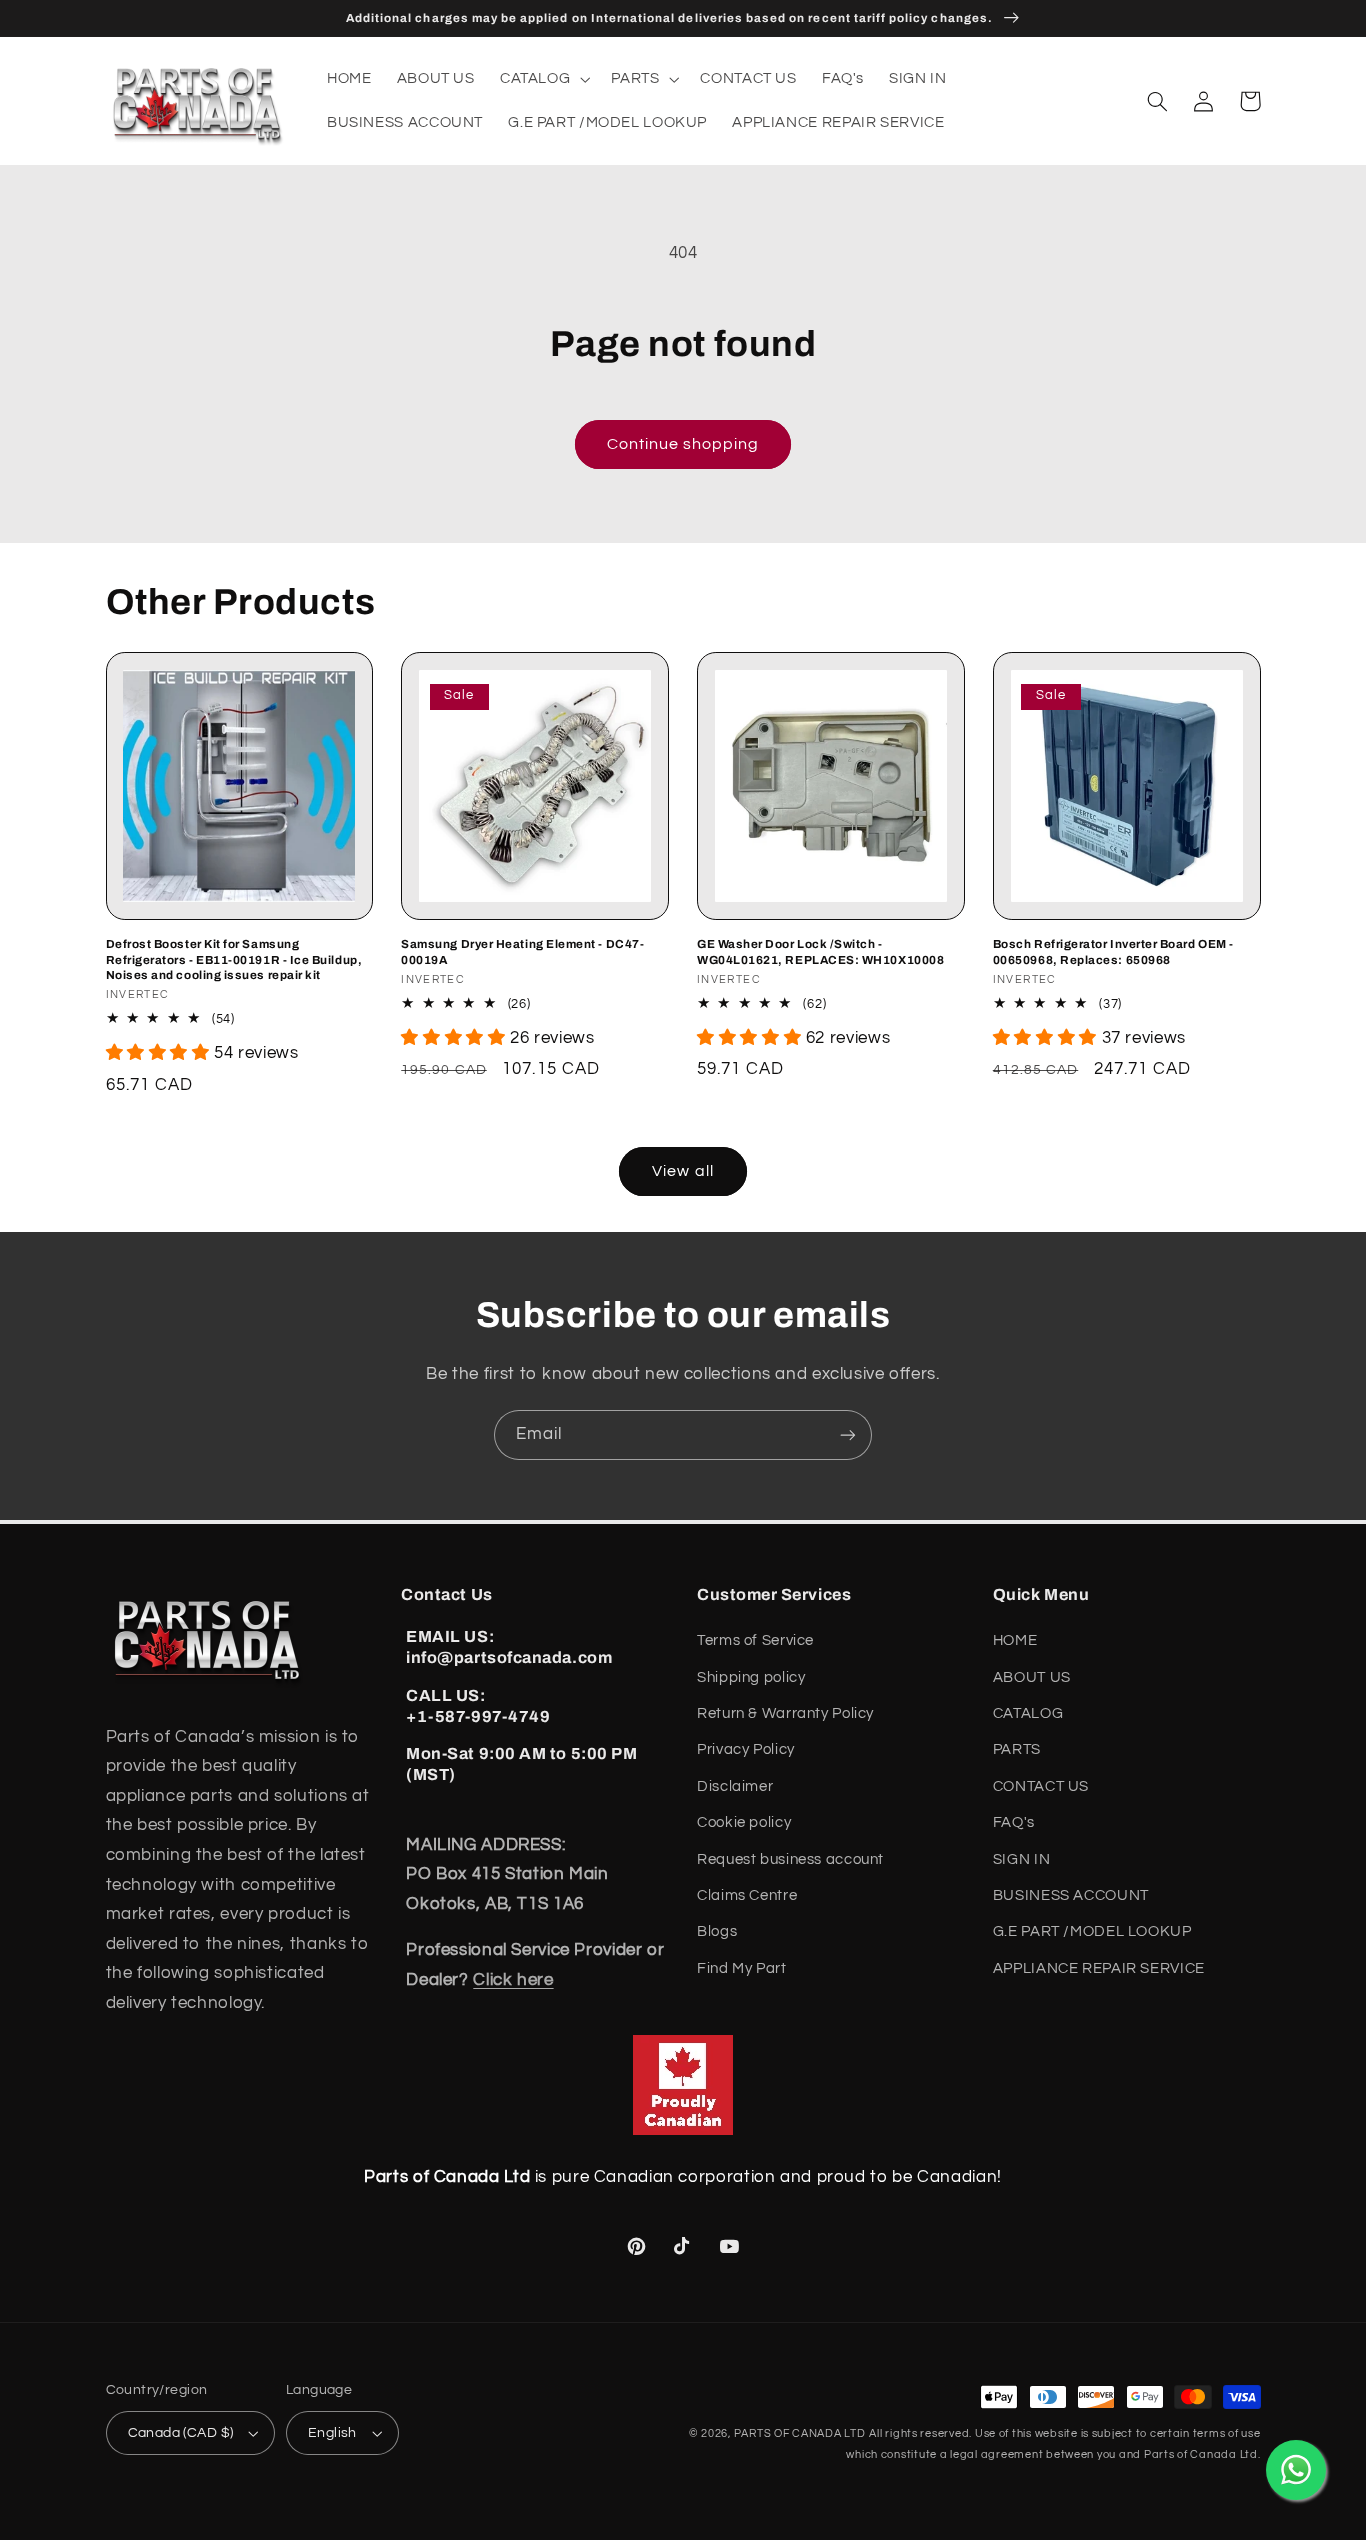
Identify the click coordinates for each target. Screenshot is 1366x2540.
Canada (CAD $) (181, 2433)
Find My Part (742, 1968)
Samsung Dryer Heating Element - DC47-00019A (522, 951)
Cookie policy (744, 1822)
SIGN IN (1021, 1859)
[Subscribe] (848, 1434)
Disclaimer (735, 1786)
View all (682, 1171)
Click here (513, 1980)
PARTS (1017, 1749)
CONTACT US (1041, 1786)
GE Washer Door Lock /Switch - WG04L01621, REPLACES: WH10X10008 (820, 951)
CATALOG (1028, 1713)
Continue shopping (683, 444)
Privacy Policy (746, 1749)
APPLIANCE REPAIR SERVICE (1099, 1968)
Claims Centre (747, 1895)
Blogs (717, 1931)
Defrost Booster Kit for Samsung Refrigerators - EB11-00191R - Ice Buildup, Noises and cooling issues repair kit (234, 959)
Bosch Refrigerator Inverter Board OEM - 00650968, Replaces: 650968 (1113, 951)
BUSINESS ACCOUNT (1071, 1895)
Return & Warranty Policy (785, 1713)
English (332, 2433)
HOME (1015, 1640)
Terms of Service (755, 1640)
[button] (542, 79)
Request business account (790, 1859)
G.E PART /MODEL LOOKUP (1092, 1931)
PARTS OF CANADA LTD (800, 2433)
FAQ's (1014, 1822)
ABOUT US (1032, 1677)
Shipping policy (751, 1677)
